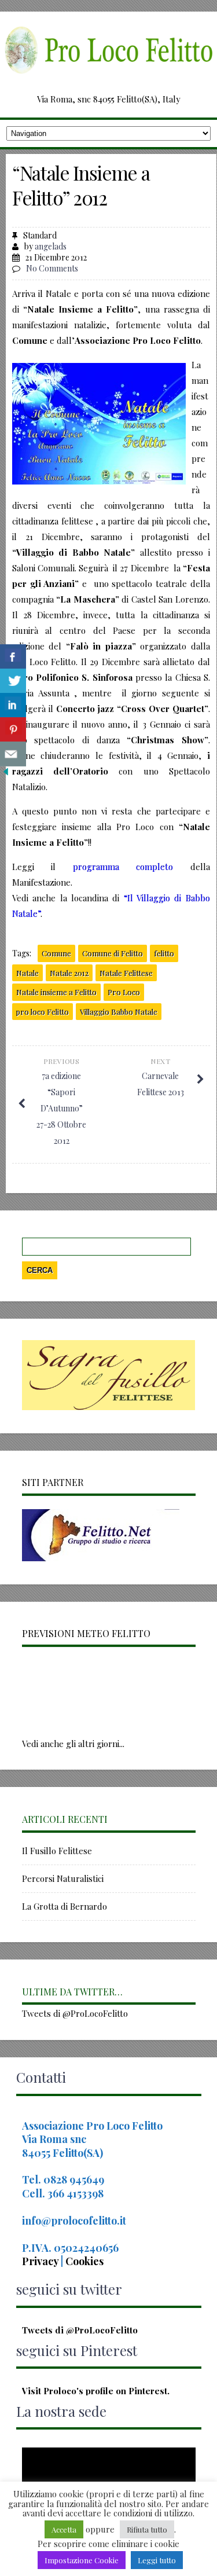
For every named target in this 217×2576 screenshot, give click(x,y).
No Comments (52, 268)
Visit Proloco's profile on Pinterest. (96, 2391)
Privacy (41, 2261)
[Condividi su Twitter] (13, 681)
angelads (51, 246)
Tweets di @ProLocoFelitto (75, 2013)
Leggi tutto (157, 2560)
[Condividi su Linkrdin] (13, 705)
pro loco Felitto (43, 1012)
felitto (164, 953)
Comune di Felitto (113, 953)
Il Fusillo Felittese (57, 1851)
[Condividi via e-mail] (13, 754)
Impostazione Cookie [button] (82, 2560)
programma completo (123, 867)
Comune (56, 953)
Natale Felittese (126, 973)
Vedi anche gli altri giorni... (73, 1744)
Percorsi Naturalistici (63, 1878)
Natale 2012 (69, 973)
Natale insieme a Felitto (56, 992)
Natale (27, 973)
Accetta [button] (64, 2529)
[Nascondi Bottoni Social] (6, 774)
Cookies (84, 2261)
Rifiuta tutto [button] (147, 2529)
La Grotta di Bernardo (65, 1906)
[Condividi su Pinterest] (13, 730)
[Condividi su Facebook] (13, 657)
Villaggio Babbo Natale (119, 1012)
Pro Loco (124, 992)
